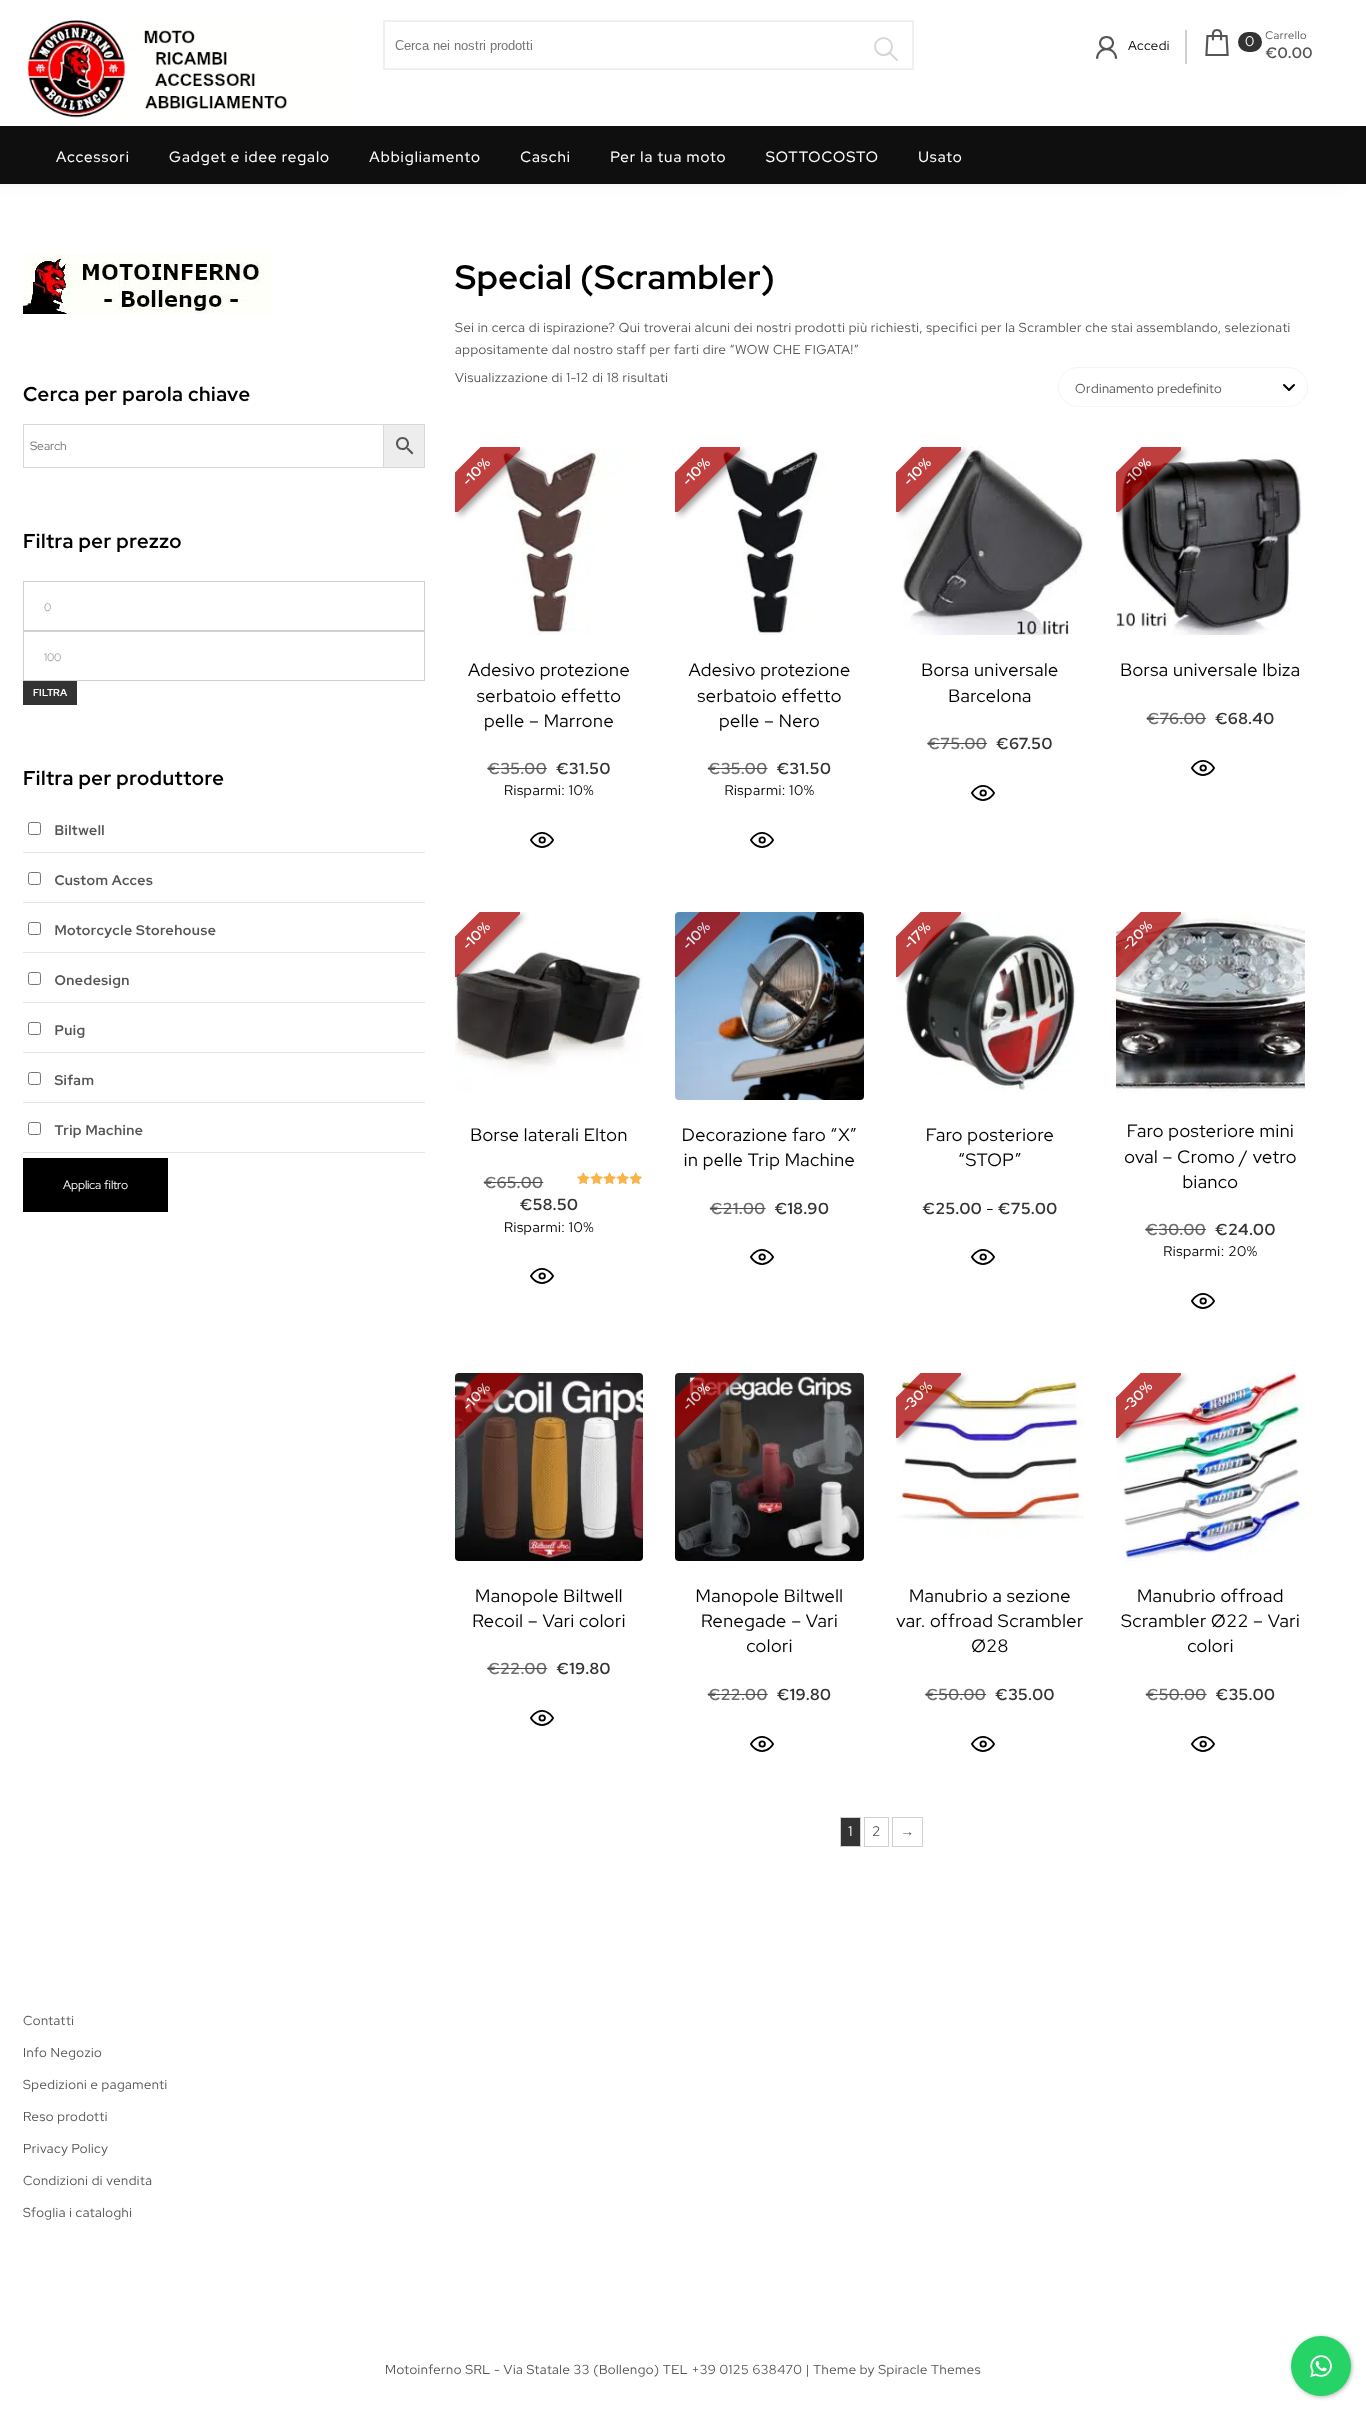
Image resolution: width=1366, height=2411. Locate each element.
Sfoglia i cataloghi (77, 2212)
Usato (940, 157)
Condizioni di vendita (87, 2180)
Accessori (93, 157)
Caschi (545, 157)
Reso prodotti (65, 2116)
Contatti (48, 2020)
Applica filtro (95, 1185)
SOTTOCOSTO (822, 157)
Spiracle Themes (929, 2369)
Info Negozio (62, 2052)
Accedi (1149, 45)
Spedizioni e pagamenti (95, 2084)
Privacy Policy (65, 2148)
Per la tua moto (668, 157)
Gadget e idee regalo (249, 157)
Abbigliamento (425, 157)
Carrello (1286, 36)
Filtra (50, 692)
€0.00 (1289, 53)
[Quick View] (542, 840)
